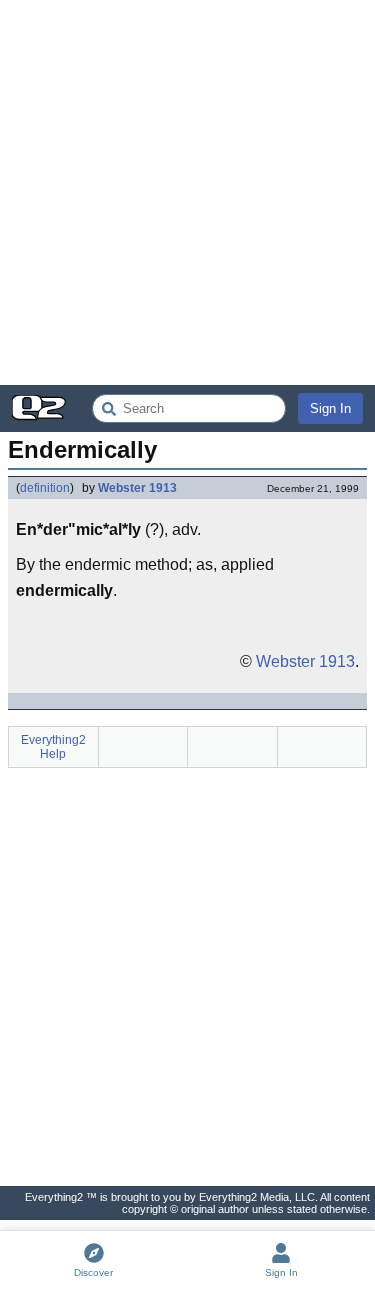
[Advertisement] (187, 192)
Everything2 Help (53, 747)
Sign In (330, 408)
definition (45, 488)
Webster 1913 (137, 488)
